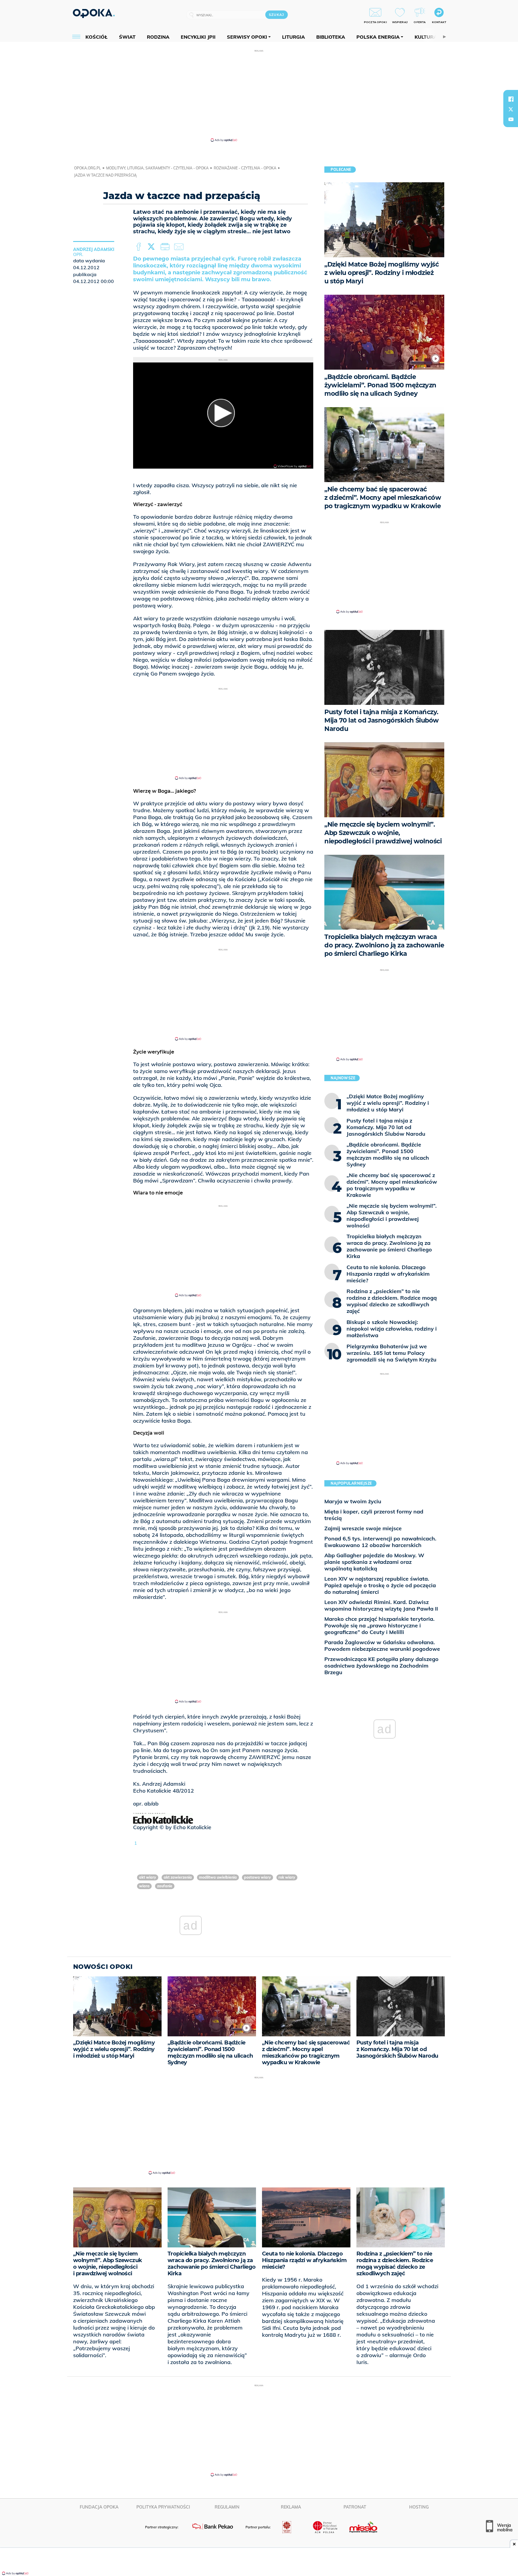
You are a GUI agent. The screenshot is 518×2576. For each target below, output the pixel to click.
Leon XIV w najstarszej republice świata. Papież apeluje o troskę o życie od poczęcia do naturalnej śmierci (380, 1585)
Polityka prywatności (163, 2507)
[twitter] (511, 109)
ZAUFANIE (165, 1886)
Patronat (355, 2507)
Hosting (419, 2507)
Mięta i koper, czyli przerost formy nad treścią (374, 1515)
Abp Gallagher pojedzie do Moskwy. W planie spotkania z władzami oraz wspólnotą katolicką (374, 1562)
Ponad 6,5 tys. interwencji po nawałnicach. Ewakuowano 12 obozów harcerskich (380, 1542)
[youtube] (511, 119)
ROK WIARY (287, 1877)
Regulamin (227, 2507)
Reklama (291, 2507)
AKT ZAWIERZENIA (178, 1877)
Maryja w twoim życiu (353, 1501)
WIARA (144, 1886)
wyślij (180, 247)
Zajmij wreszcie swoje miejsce (363, 1528)
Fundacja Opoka (99, 2507)
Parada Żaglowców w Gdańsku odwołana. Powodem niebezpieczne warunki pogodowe (382, 1646)
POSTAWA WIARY (258, 1877)
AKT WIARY (148, 1877)
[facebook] (511, 99)
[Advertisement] (259, 95)
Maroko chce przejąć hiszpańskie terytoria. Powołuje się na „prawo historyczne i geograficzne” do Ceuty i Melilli (380, 1625)
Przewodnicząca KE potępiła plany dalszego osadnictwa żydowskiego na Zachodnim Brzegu (381, 1666)
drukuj (166, 247)
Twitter (152, 247)
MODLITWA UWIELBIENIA (218, 1877)
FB (139, 247)
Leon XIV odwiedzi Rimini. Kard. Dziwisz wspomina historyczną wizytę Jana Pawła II (381, 1605)
